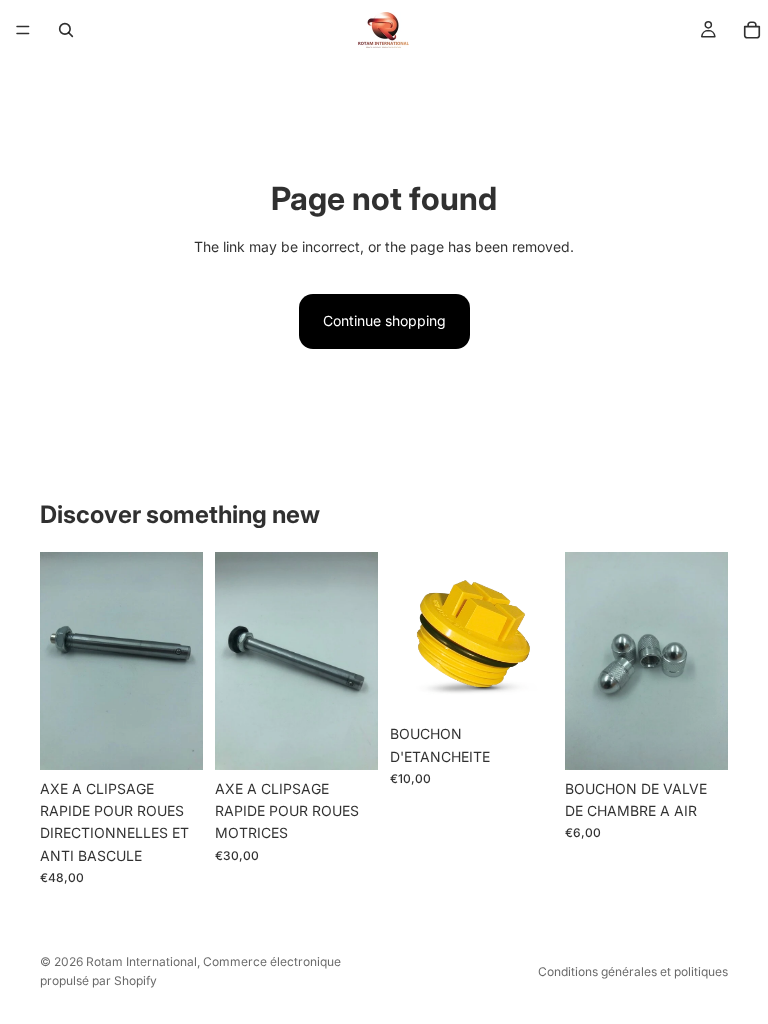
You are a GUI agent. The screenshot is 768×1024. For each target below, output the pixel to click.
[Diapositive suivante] (181, 661)
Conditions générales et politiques (633, 971)
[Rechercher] (66, 30)
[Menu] (23, 30)
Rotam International (141, 961)
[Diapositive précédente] (62, 661)
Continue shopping (384, 320)
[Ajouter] (172, 739)
